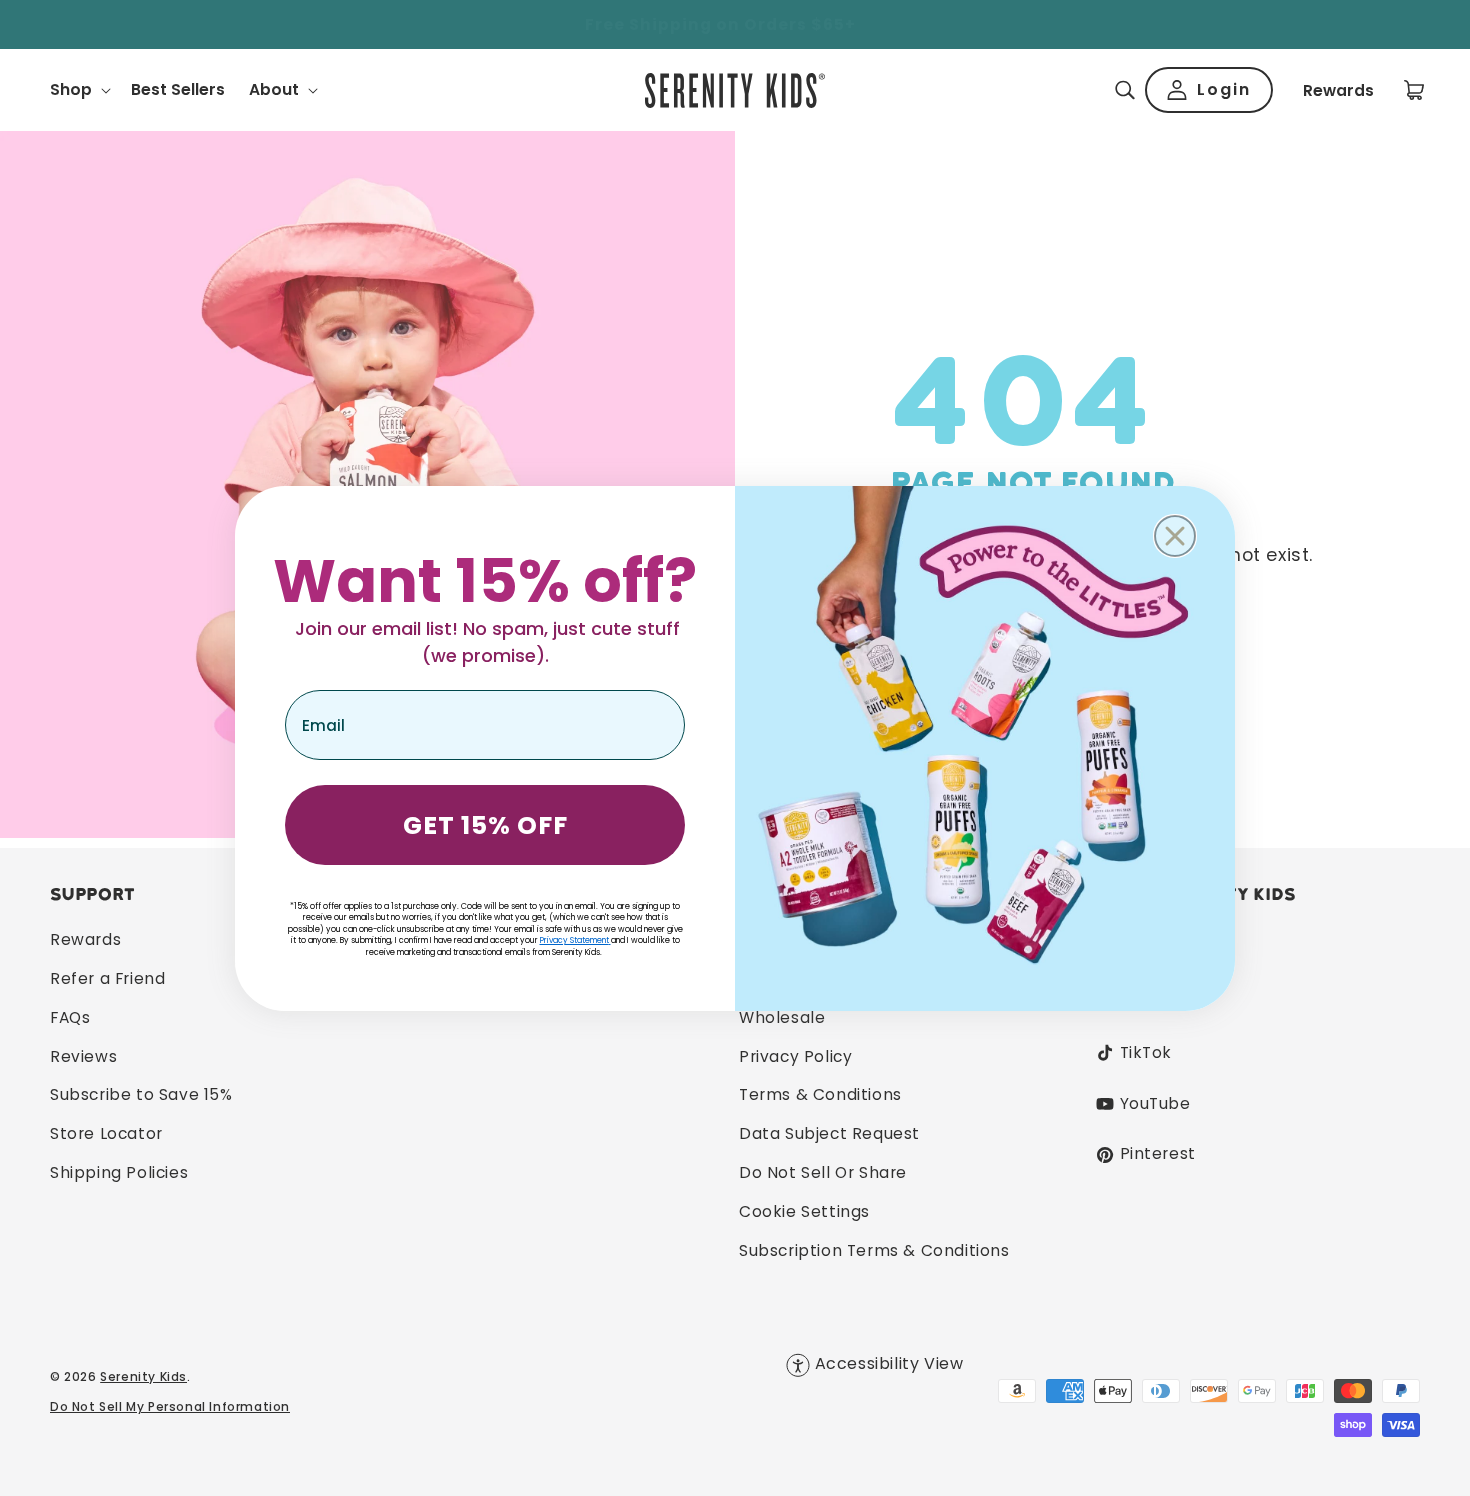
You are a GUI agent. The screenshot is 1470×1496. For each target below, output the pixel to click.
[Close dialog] (1175, 536)
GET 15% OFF (485, 825)
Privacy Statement (574, 940)
